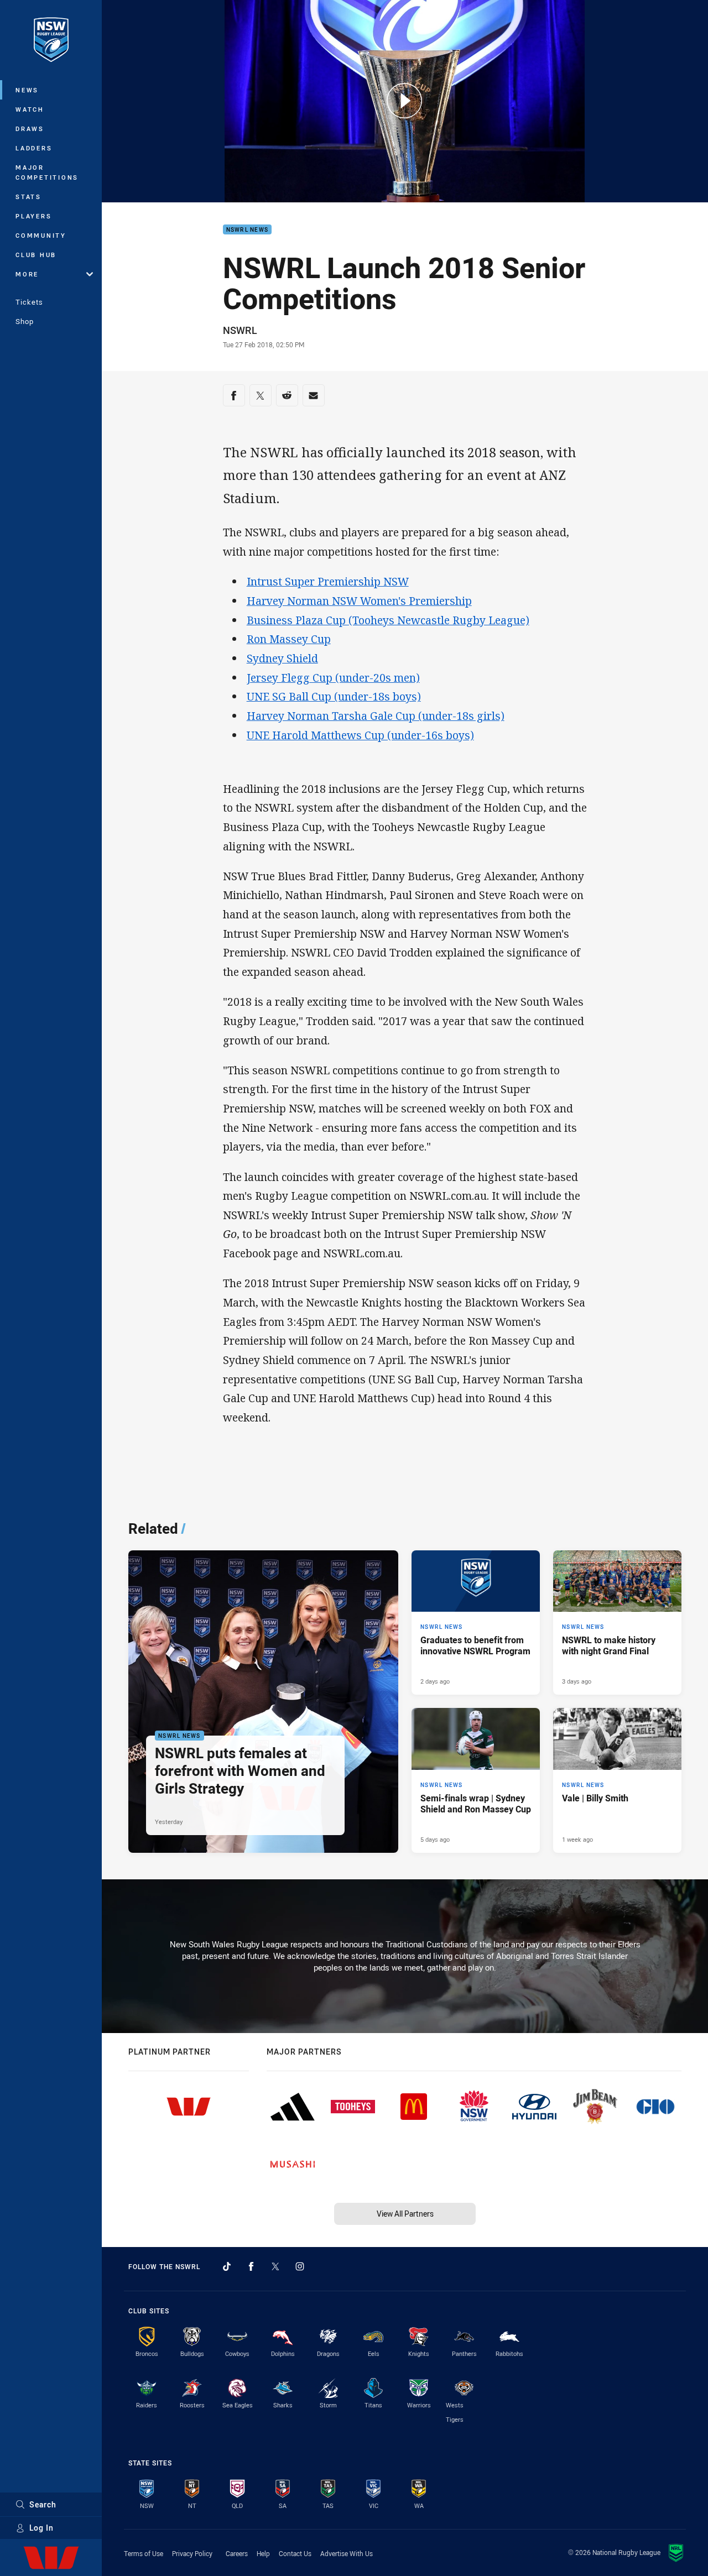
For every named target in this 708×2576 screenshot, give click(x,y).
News (27, 90)
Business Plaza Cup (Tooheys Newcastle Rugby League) (388, 620)
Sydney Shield (282, 658)
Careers (237, 2553)
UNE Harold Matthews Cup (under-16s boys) (360, 735)
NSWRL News (248, 230)
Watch (30, 109)
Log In (41, 2528)
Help (263, 2553)
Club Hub (36, 255)
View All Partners (405, 2214)
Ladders (34, 148)
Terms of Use (144, 2553)
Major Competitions (47, 172)
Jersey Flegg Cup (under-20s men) (333, 678)
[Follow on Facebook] (251, 2266)
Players (33, 216)
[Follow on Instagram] (300, 2266)
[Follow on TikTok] (227, 2266)
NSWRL (240, 330)
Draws (30, 129)
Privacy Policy (192, 2553)
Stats (28, 197)
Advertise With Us (347, 2553)
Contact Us (295, 2553)
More (27, 274)
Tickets (29, 302)
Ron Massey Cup (289, 639)
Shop (25, 321)
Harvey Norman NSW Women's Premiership (359, 601)
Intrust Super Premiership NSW (328, 581)
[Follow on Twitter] (275, 2266)
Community (41, 235)
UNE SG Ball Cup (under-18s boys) (334, 696)
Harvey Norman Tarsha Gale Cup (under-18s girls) (376, 716)
